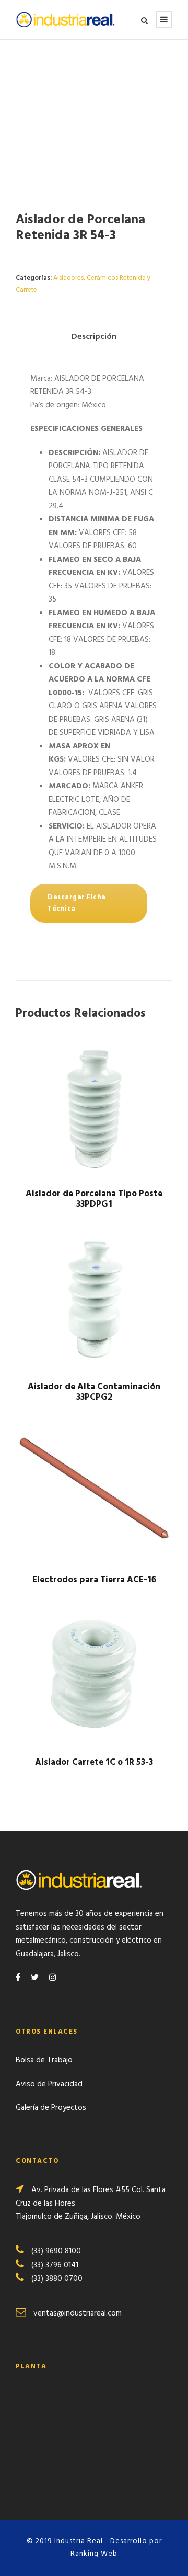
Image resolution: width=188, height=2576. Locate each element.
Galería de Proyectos (51, 2108)
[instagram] (53, 1978)
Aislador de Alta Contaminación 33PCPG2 (94, 1392)
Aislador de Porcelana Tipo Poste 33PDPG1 (94, 1199)
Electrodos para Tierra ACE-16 (94, 1580)
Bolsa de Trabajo (44, 2060)
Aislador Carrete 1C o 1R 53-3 (94, 1762)
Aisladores (68, 278)
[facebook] (18, 1978)
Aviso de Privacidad (49, 2084)
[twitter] (35, 1978)
